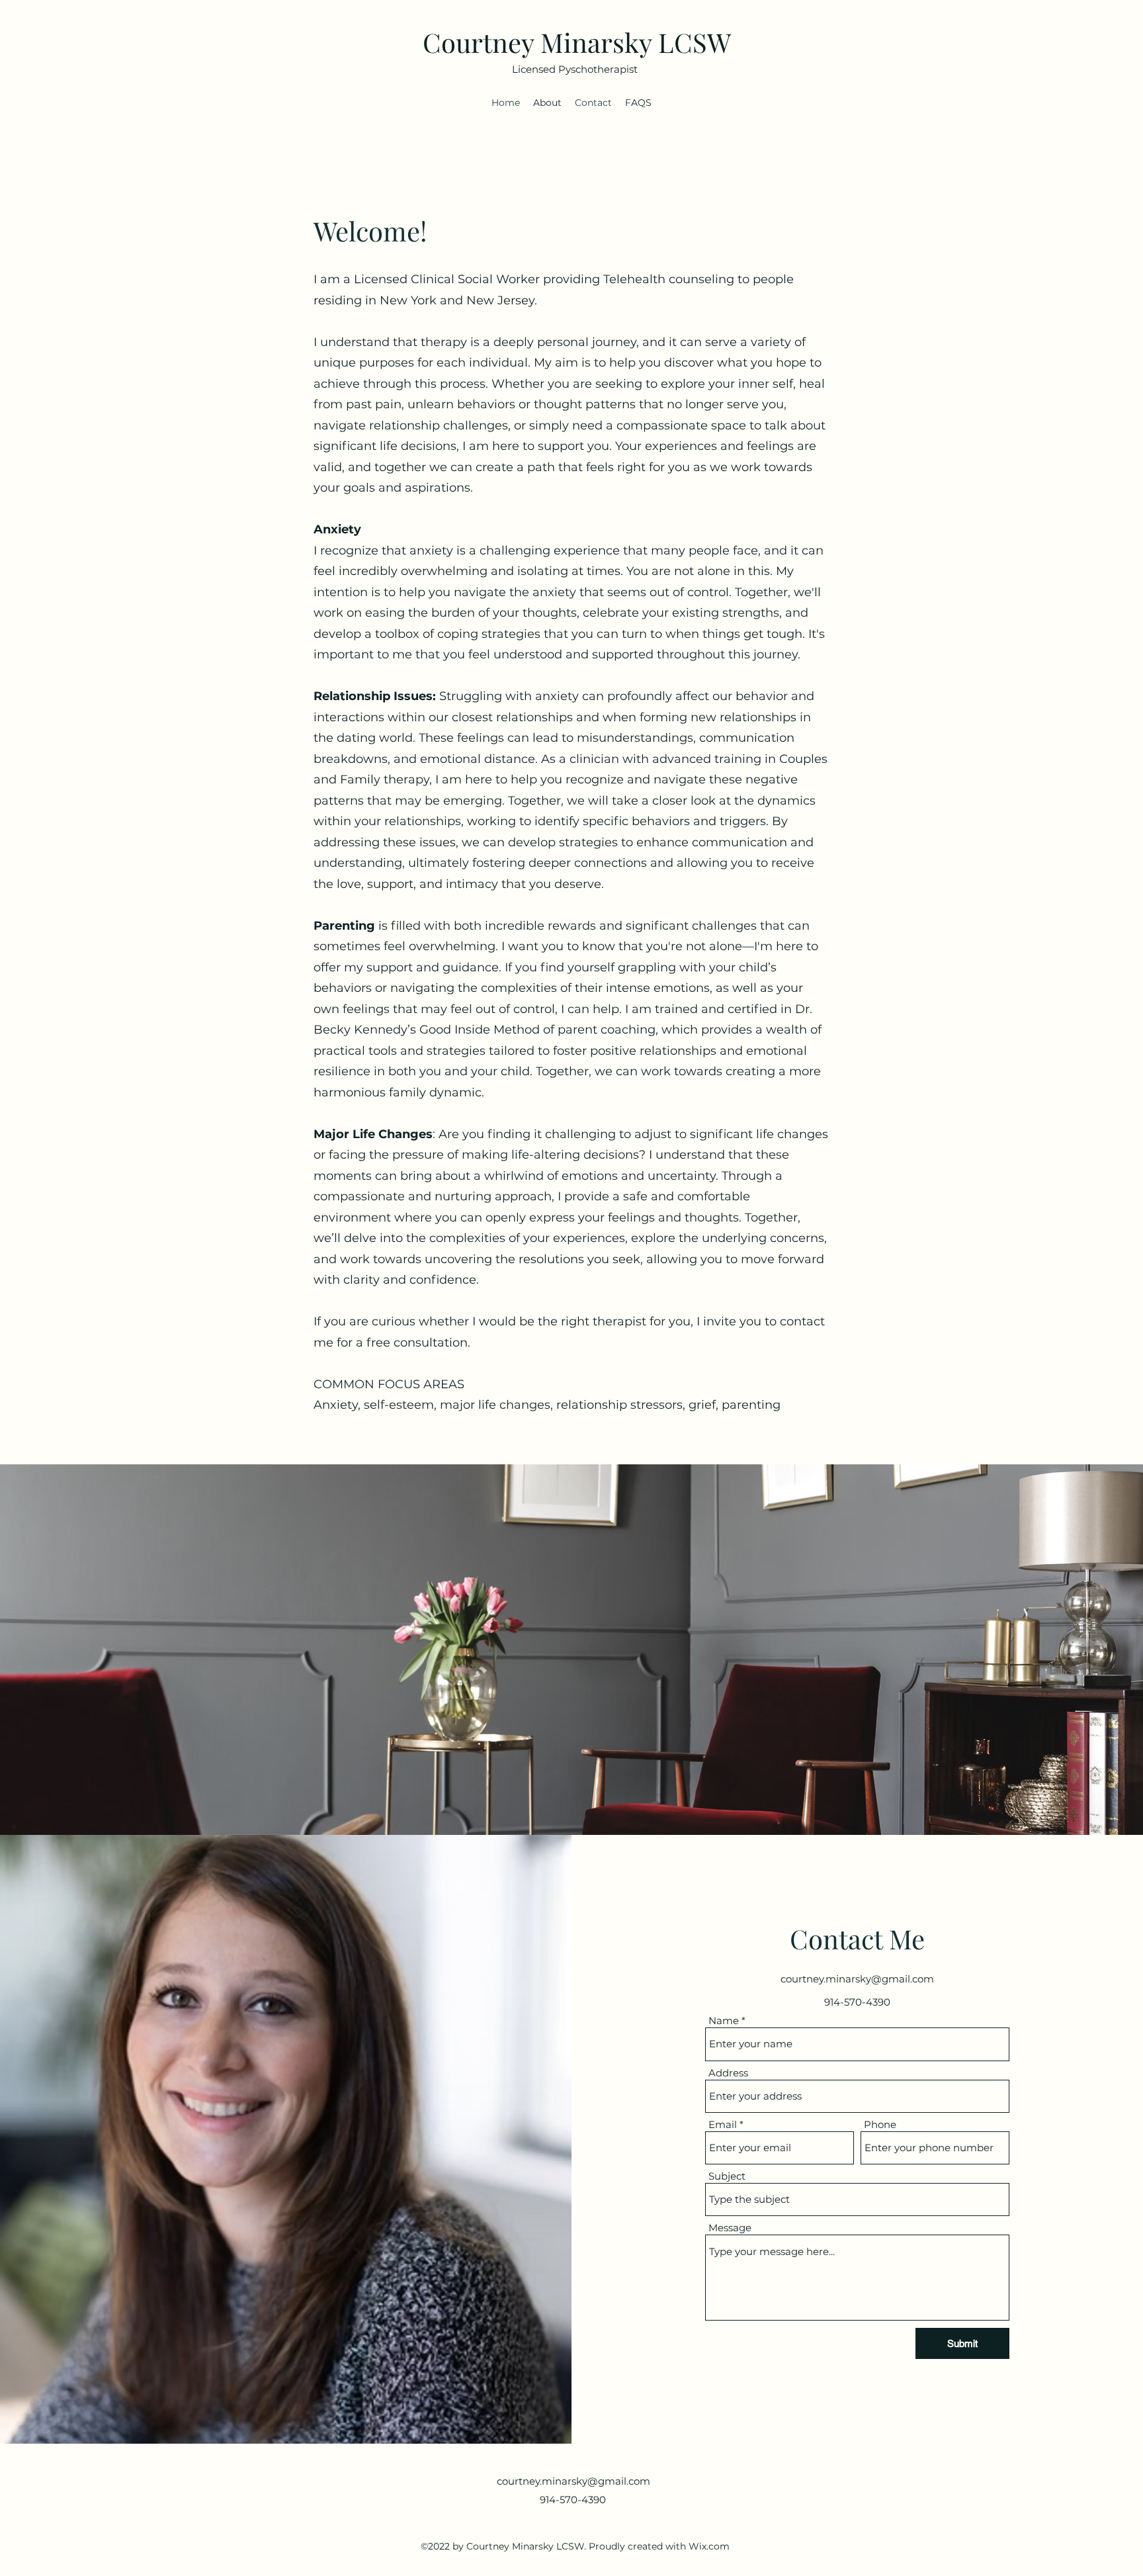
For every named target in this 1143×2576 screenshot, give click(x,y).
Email (723, 2124)
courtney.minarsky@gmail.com (857, 1979)
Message (730, 2228)
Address (728, 2073)
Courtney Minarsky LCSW (577, 42)
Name (724, 2021)
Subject (727, 2176)
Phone (880, 2124)
